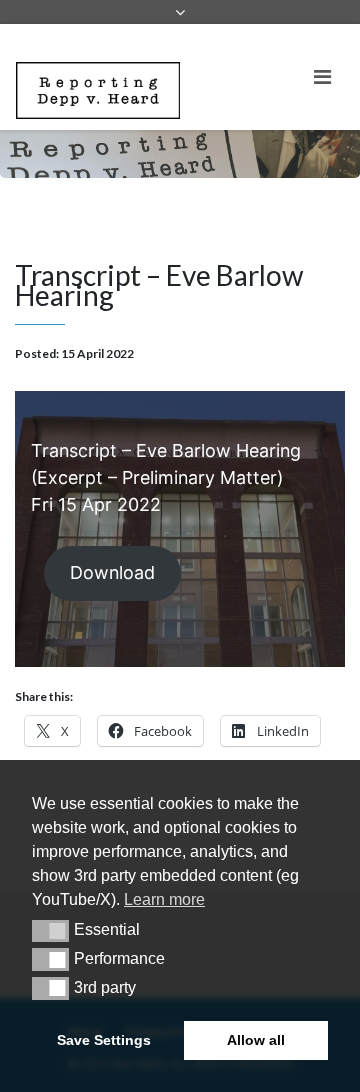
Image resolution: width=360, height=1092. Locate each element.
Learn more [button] (164, 899)
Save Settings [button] (104, 1040)
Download (112, 572)
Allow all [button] (256, 1040)
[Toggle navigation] (322, 77)
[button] (50, 931)
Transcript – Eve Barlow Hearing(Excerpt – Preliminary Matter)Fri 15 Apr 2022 (166, 477)
